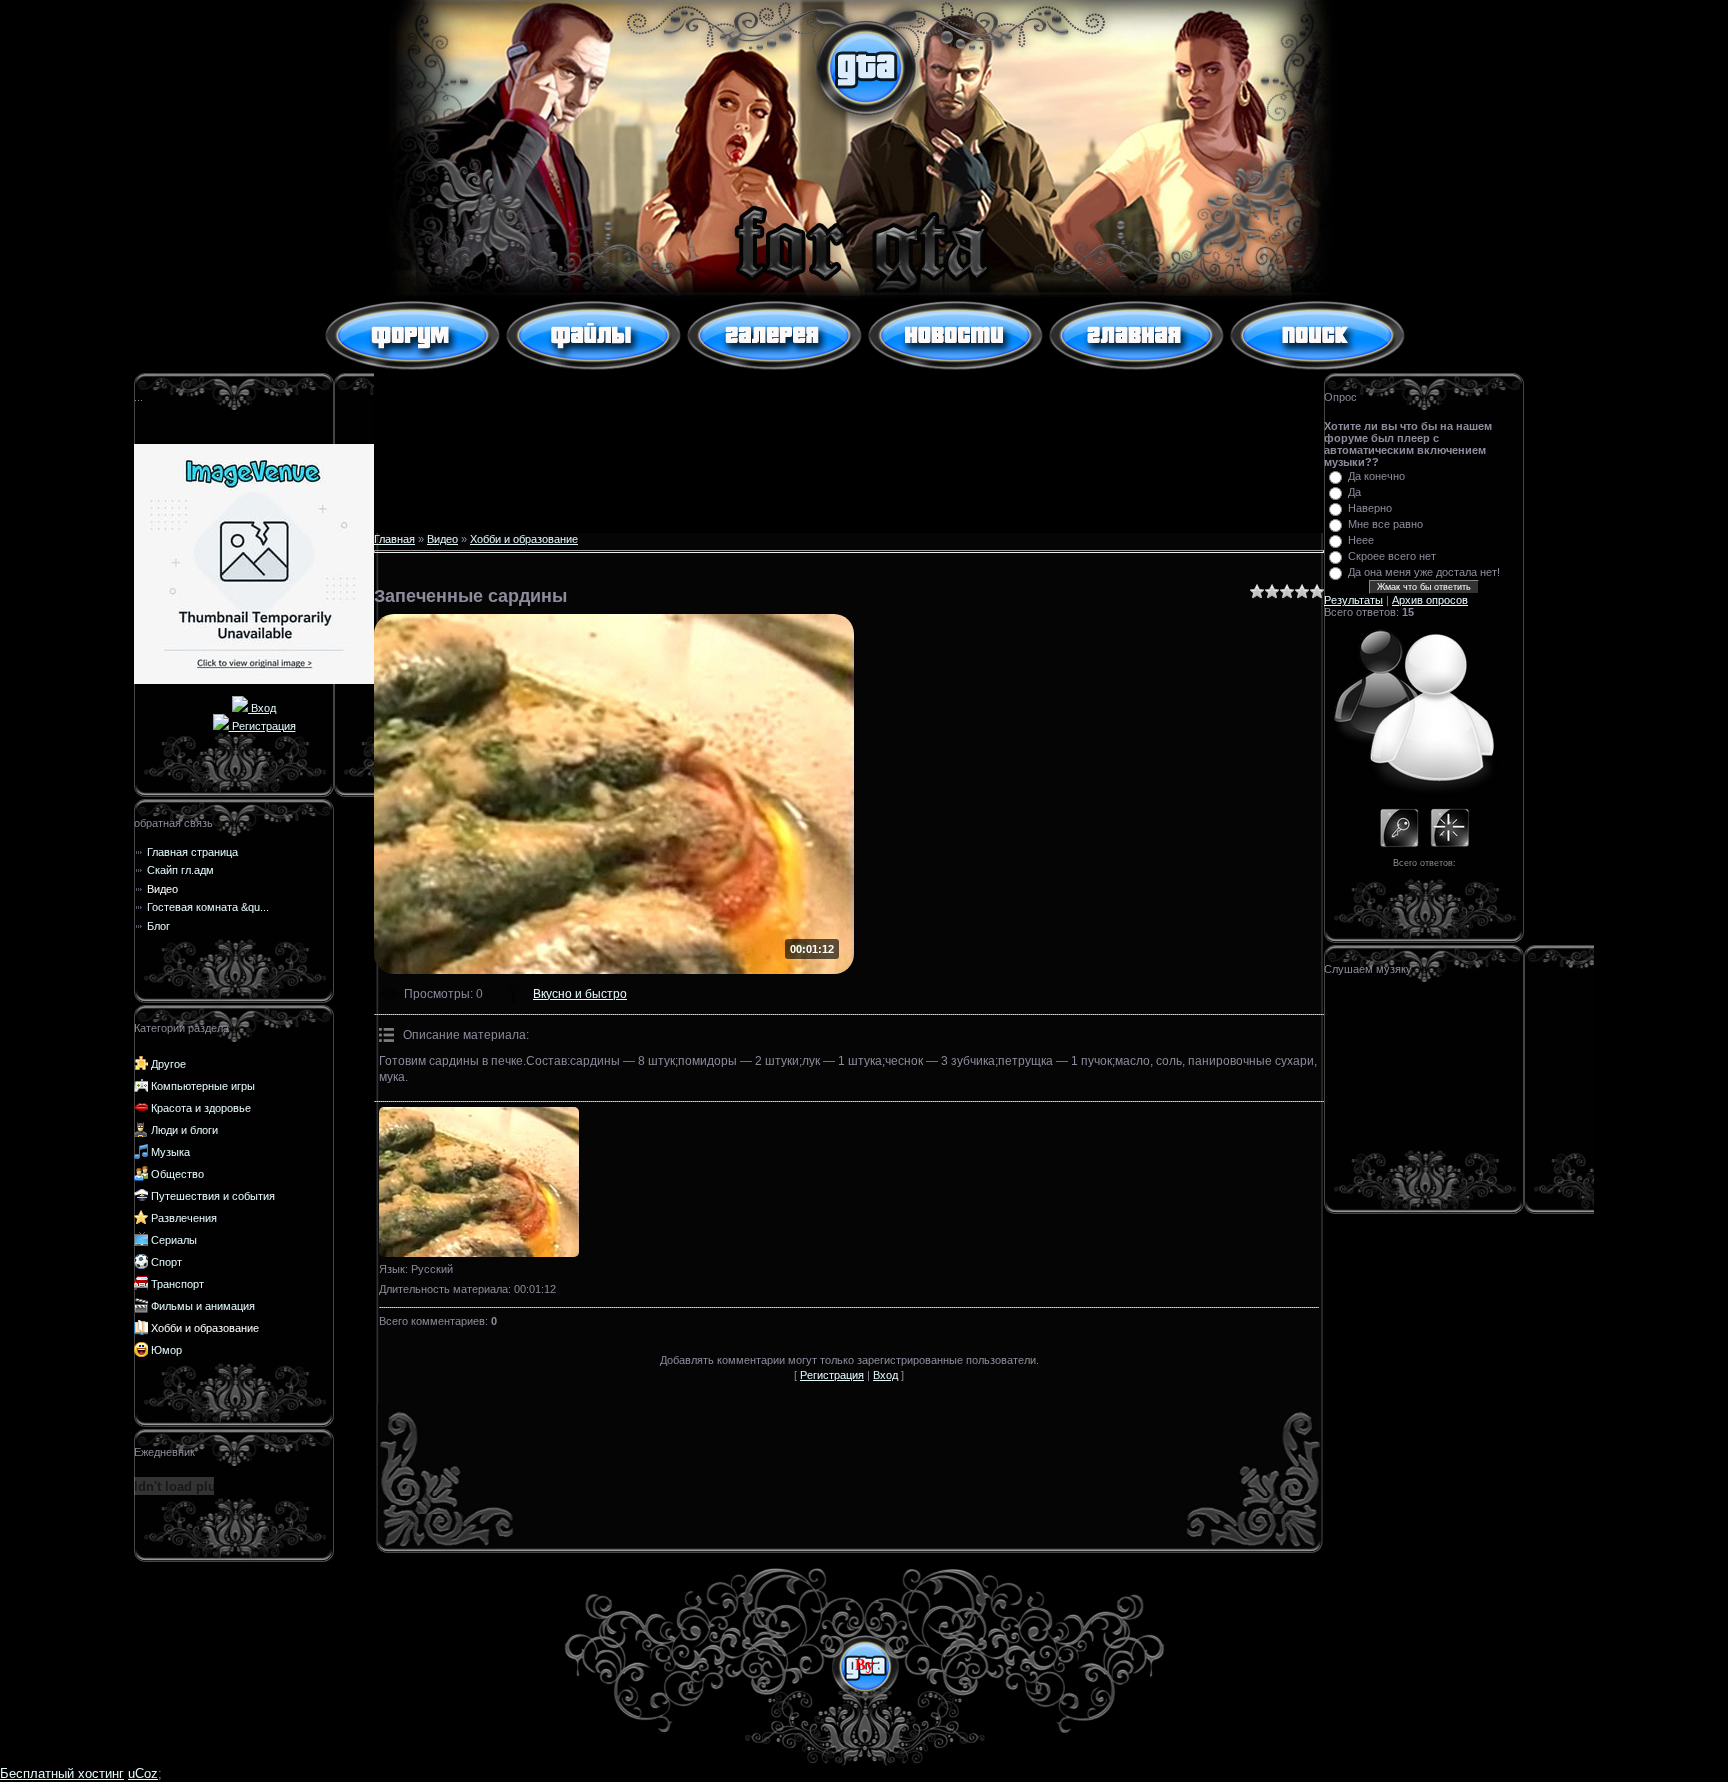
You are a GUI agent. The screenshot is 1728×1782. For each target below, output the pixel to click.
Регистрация (262, 726)
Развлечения (184, 1218)
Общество (177, 1174)
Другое (168, 1064)
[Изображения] (479, 1182)
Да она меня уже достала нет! (1424, 572)
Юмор (166, 1350)
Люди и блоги (184, 1130)
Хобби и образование (205, 1328)
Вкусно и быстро (580, 994)
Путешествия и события (213, 1196)
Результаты (1353, 600)
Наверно (1370, 508)
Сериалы (174, 1240)
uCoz (143, 1773)
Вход (262, 708)
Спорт (166, 1262)
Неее (1361, 540)
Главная (394, 539)
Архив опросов (1430, 600)
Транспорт (177, 1284)
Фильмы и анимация (203, 1306)
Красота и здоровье (201, 1108)
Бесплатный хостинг (62, 1773)
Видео (442, 539)
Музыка (170, 1152)
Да (1354, 492)
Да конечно (1376, 476)
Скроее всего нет (1392, 556)
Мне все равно (1385, 524)
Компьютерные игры (203, 1086)
